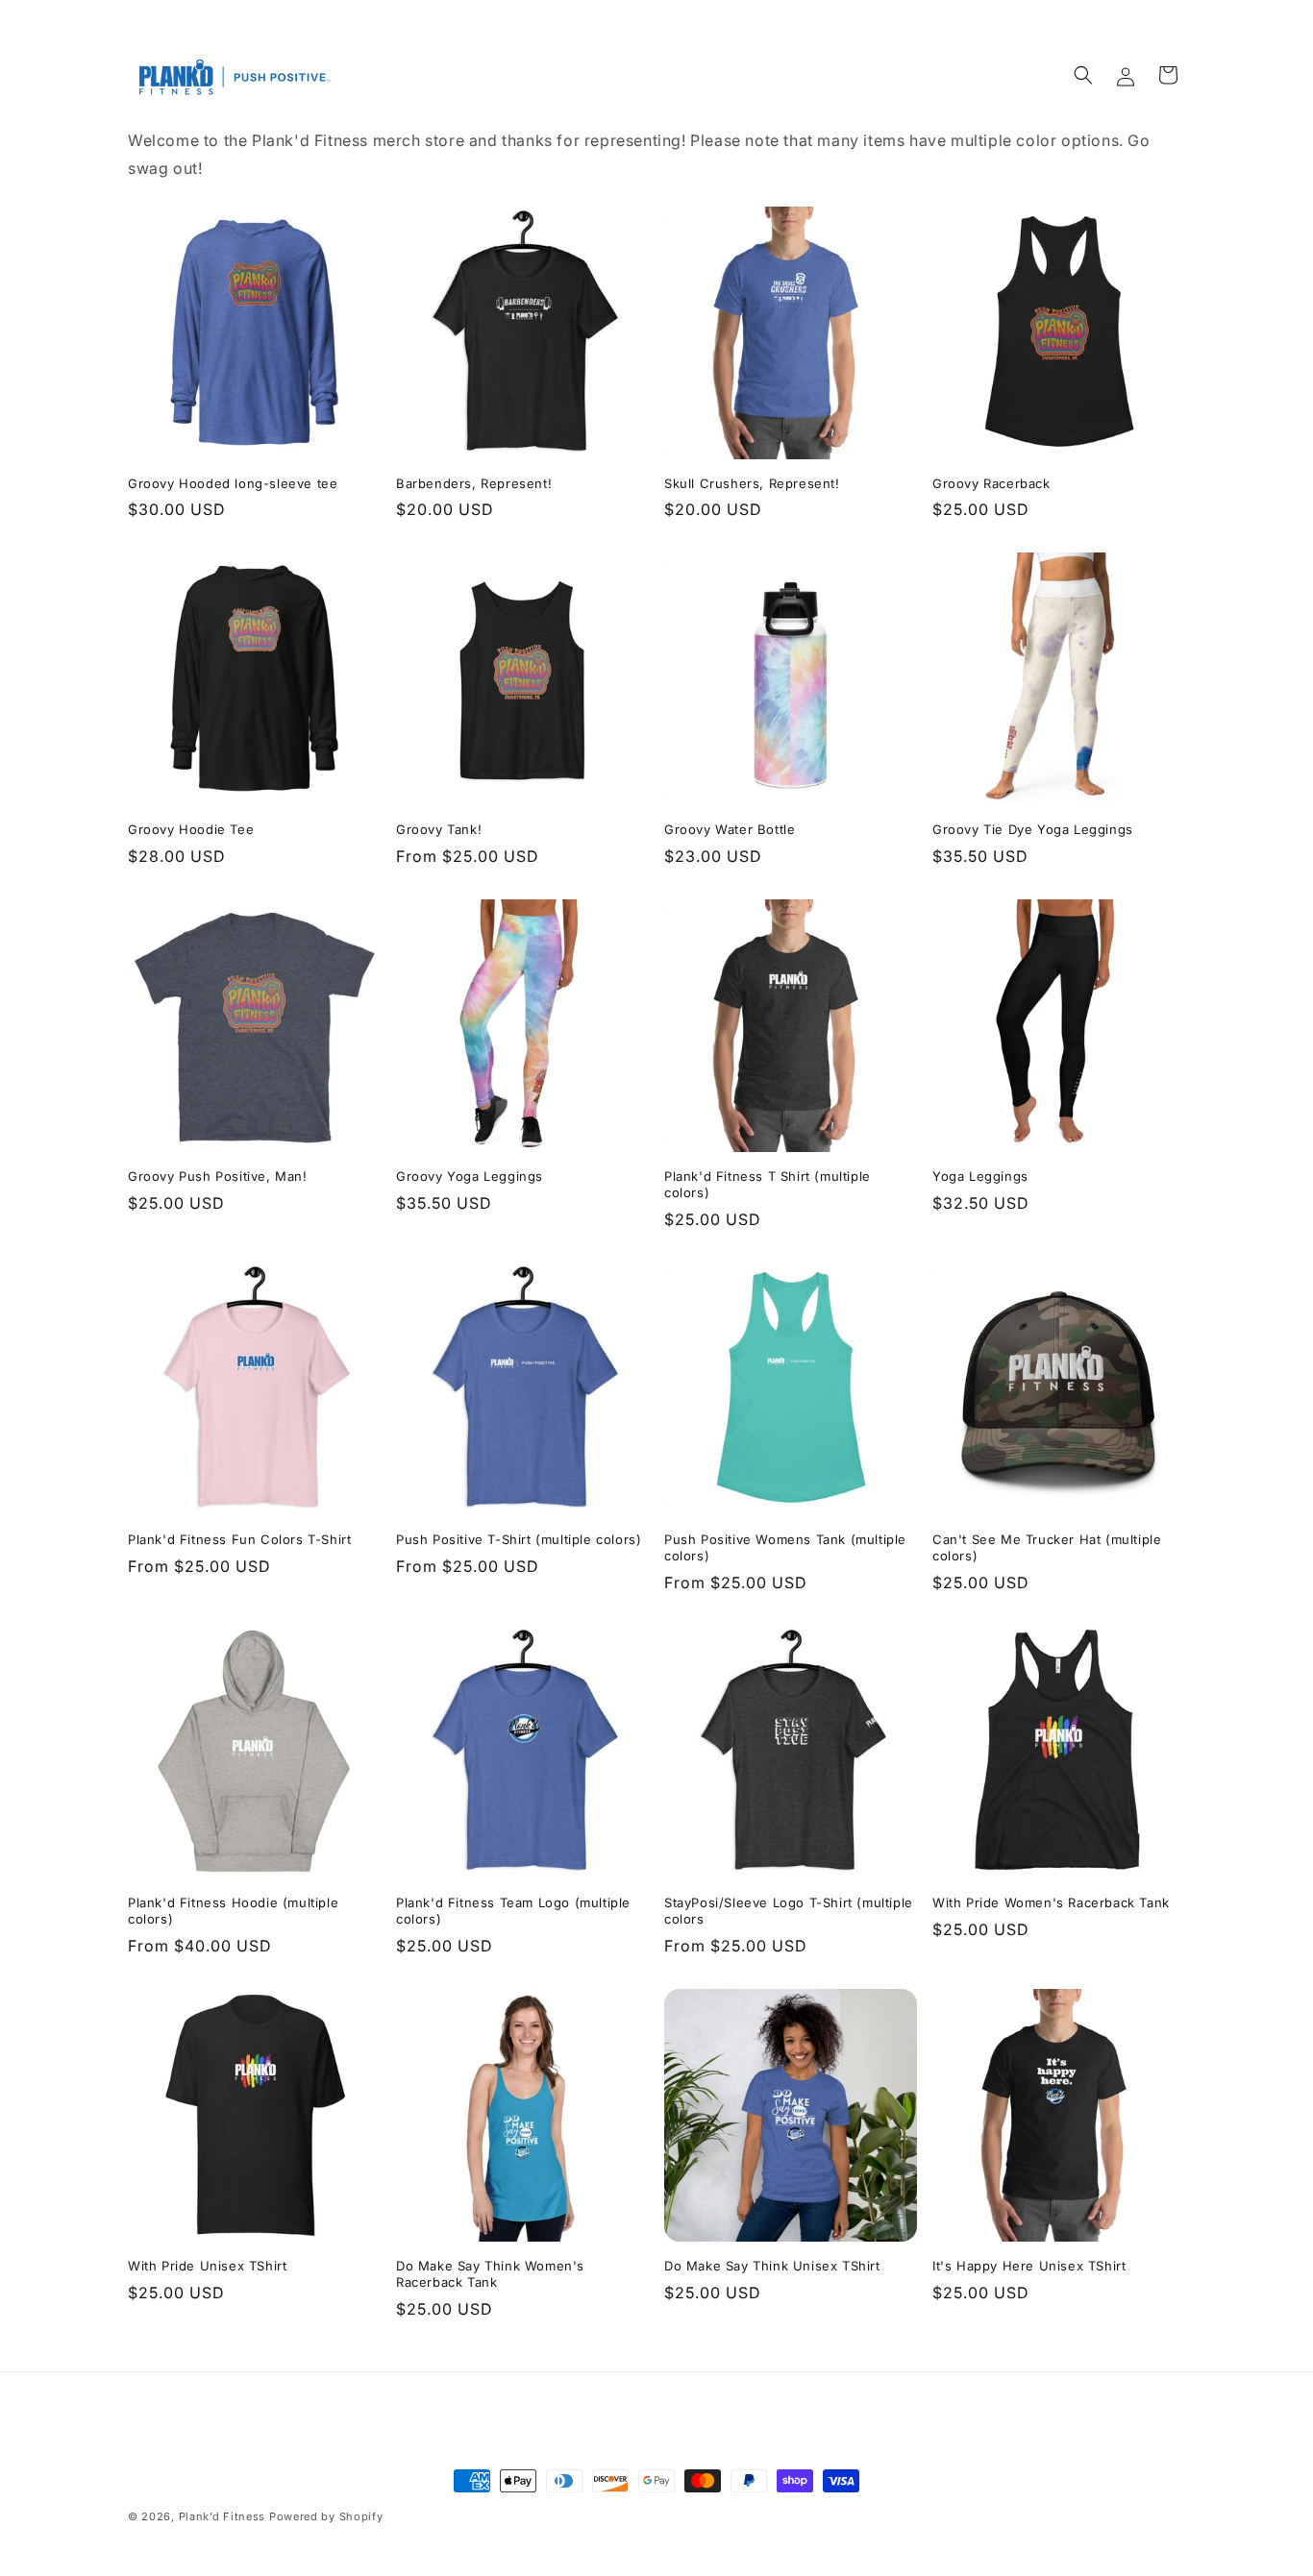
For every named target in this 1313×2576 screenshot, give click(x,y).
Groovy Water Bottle (730, 829)
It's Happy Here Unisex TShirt (1029, 2266)
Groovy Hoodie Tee (191, 829)
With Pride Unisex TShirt (207, 2266)
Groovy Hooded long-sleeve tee (233, 483)
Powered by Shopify (326, 2516)
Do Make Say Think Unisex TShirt (772, 2266)
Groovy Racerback (991, 483)
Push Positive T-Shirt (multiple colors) (519, 1539)
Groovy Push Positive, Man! (218, 1176)
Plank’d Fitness (224, 2516)
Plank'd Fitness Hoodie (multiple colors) (233, 1911)
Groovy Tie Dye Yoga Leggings (1033, 829)
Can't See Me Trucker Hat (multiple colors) (1047, 1547)
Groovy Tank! (439, 829)
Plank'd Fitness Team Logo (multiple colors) (513, 1911)
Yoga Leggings (980, 1176)
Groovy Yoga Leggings (470, 1176)
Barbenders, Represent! (474, 483)
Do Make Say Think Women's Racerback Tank (490, 2274)
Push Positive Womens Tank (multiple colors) (785, 1547)
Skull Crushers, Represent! (752, 483)
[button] (1083, 75)
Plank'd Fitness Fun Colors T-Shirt (239, 1539)
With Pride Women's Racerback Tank (1051, 1902)
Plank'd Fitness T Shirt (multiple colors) (768, 1184)
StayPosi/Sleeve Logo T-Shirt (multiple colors (789, 1911)
